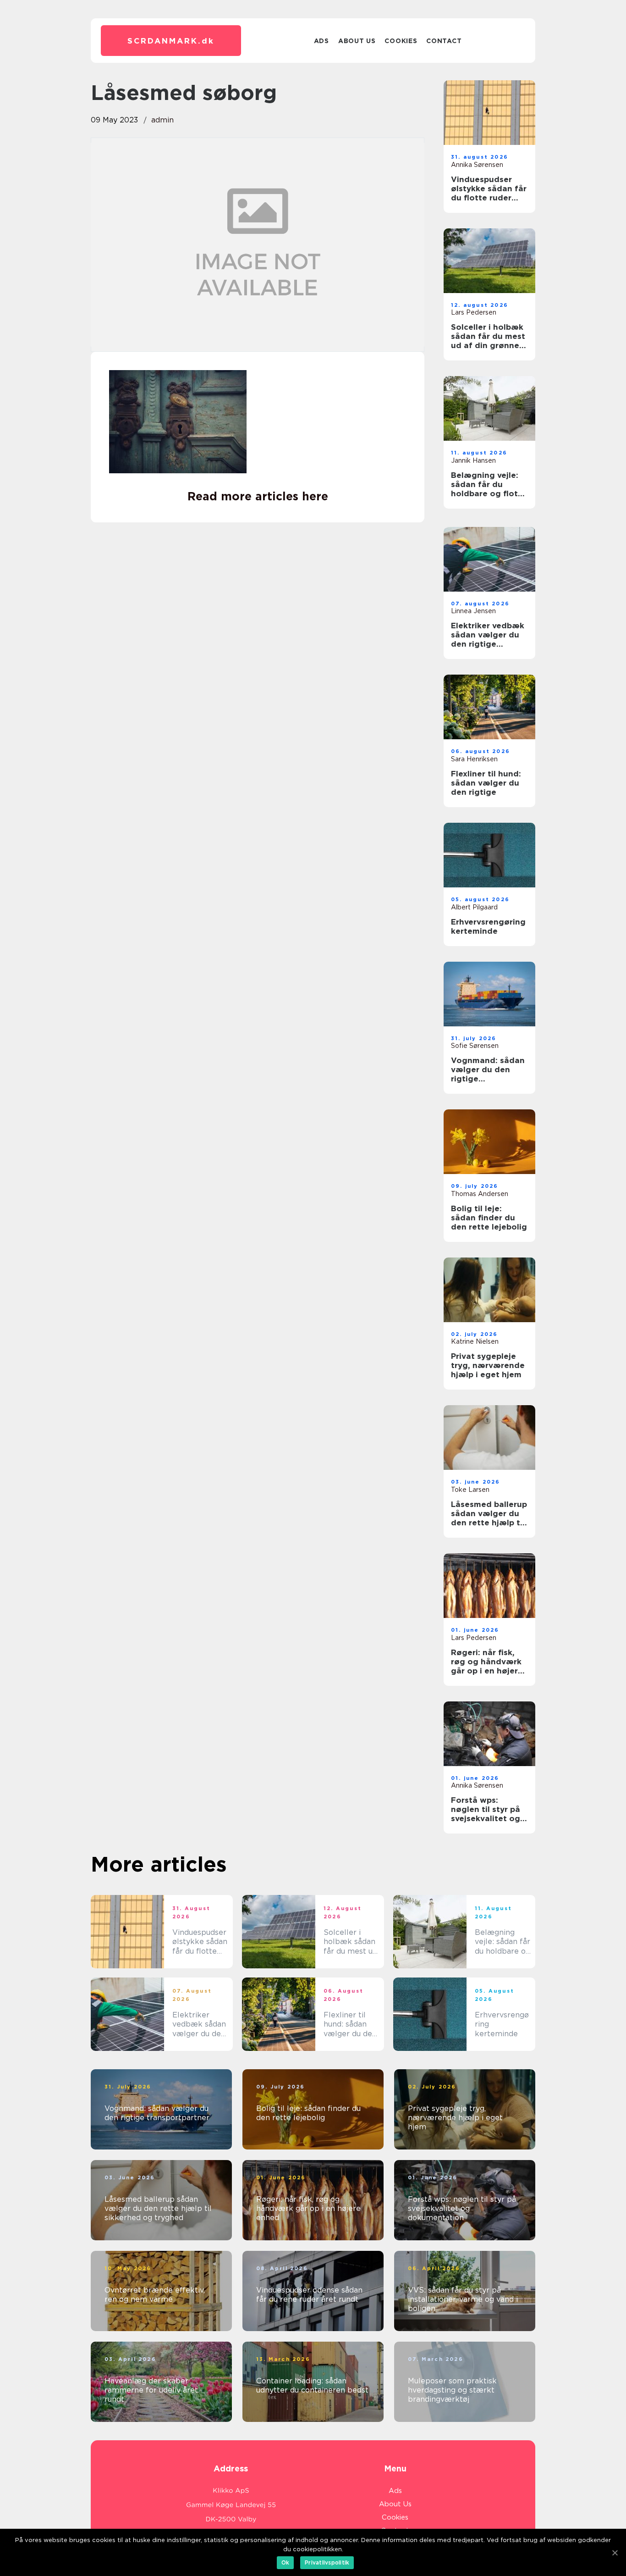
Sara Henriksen (474, 759)
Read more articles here (258, 496)
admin (162, 120)
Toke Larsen (470, 1490)
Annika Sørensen (477, 165)
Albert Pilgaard (474, 907)
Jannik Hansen (473, 460)
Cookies (401, 41)
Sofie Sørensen (475, 1046)
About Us (357, 41)
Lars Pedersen (474, 312)
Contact (444, 41)
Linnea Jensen (473, 611)
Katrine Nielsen (475, 1341)
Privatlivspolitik (327, 2562)
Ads (321, 41)
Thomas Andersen (480, 1194)
